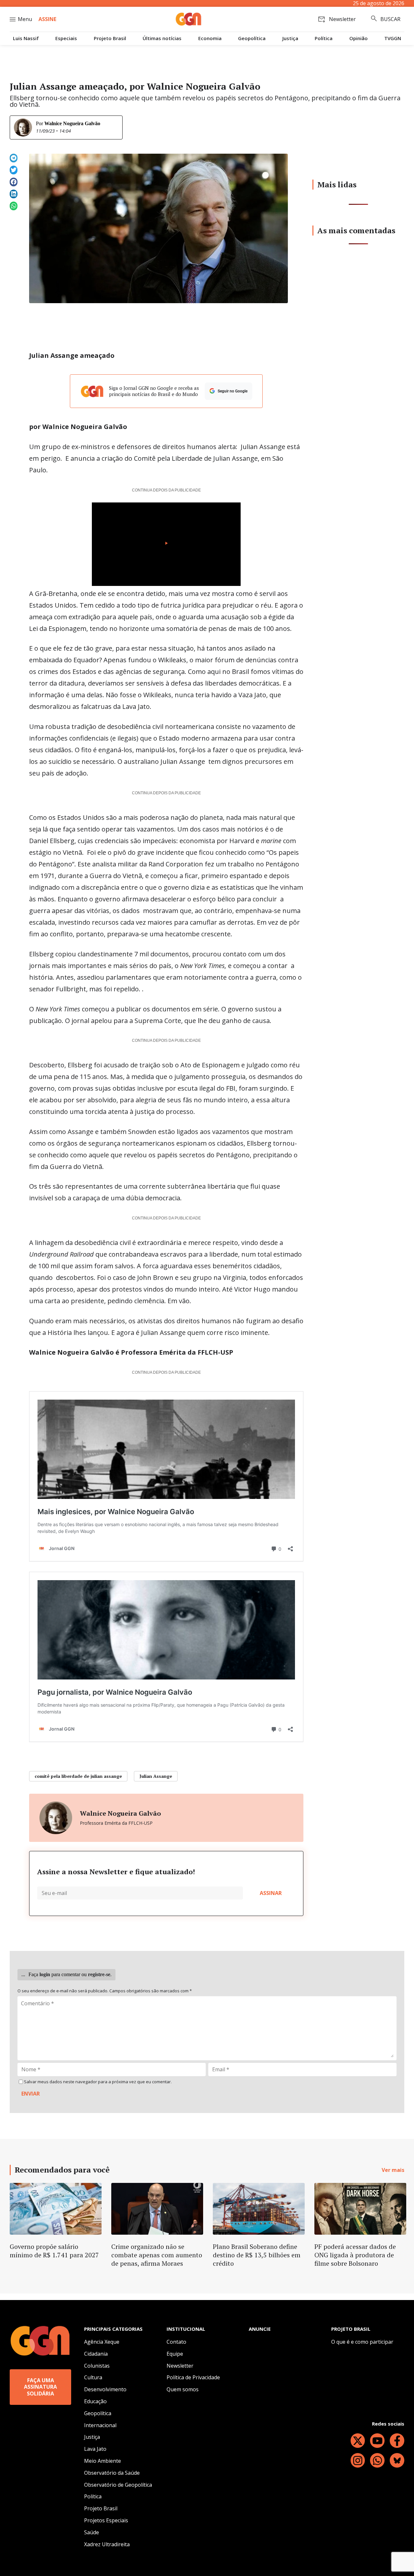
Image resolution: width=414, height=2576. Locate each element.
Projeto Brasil (110, 38)
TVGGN (393, 38)
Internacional (100, 2425)
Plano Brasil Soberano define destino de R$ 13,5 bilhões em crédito (257, 2255)
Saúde (92, 2532)
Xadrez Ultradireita (107, 2544)
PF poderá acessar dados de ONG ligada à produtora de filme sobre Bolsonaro (355, 2255)
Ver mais (393, 2170)
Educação (95, 2401)
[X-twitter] (358, 2441)
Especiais (66, 38)
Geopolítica (252, 38)
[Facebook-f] (397, 2441)
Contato (176, 2342)
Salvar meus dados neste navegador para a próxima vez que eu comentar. (98, 2082)
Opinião (359, 38)
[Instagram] (358, 2460)
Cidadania (96, 2354)
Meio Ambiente (103, 2461)
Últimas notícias (162, 38)
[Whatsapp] (377, 2460)
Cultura (93, 2377)
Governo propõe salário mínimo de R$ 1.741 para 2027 (54, 2251)
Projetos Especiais (106, 2520)
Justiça (290, 38)
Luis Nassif (26, 38)
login (45, 1974)
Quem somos (183, 2389)
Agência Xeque (102, 2342)
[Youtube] (377, 2441)
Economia (210, 38)
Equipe (175, 2354)
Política (324, 38)
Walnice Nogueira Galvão (72, 123)
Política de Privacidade (193, 2377)
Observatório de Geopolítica (118, 2485)
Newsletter (180, 2366)
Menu (25, 19)
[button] (14, 158)
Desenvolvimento (105, 2389)
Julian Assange (156, 1776)
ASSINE (47, 19)
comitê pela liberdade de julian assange (78, 1776)
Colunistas (97, 2366)
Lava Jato (95, 2449)
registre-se (99, 1974)
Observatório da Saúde (112, 2473)
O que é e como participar (362, 2342)
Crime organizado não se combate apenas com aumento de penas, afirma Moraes (157, 2255)
